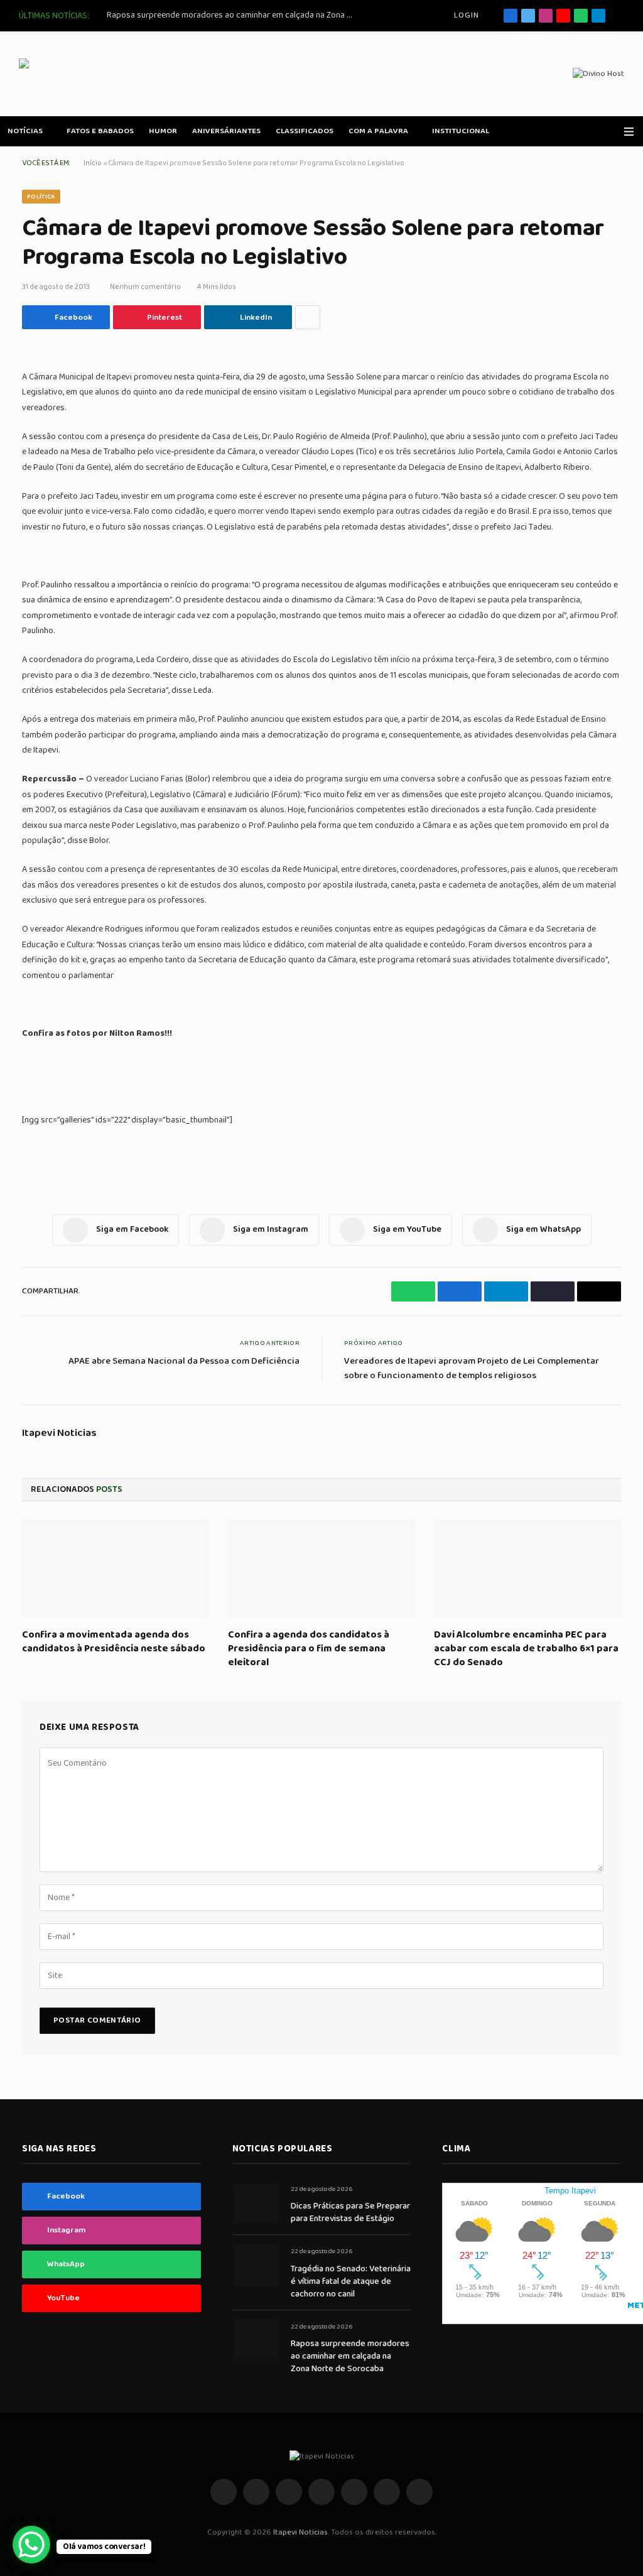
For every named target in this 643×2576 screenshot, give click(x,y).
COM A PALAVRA (378, 131)
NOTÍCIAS (25, 131)
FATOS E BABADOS (100, 131)
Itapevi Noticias (59, 1433)
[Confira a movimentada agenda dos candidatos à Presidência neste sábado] (116, 1569)
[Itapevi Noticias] (110, 74)
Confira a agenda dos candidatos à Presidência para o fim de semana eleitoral (309, 1649)
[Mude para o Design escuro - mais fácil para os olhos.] (611, 131)
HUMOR (163, 131)
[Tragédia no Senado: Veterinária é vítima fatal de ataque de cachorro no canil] (256, 2265)
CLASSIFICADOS (305, 131)
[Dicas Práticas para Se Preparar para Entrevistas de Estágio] (256, 2203)
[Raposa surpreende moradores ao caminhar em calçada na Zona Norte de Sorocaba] (256, 2341)
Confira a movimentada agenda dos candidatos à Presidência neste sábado (114, 1642)
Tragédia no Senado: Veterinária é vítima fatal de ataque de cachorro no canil (351, 2281)
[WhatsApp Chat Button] (31, 2545)
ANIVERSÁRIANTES (226, 131)
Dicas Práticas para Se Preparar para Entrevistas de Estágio (350, 2212)
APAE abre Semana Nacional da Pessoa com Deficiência (184, 1361)
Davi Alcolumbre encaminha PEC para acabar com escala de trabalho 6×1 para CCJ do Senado (526, 1649)
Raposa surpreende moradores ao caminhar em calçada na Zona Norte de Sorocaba (232, 15)
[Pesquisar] (619, 16)
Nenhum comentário (145, 287)
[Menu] (629, 132)
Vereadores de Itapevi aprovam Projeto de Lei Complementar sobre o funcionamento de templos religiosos (472, 1368)
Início (93, 163)
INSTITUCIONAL (461, 131)
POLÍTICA (41, 197)
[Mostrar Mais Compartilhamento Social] (308, 317)
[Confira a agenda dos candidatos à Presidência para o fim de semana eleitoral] (321, 1569)
